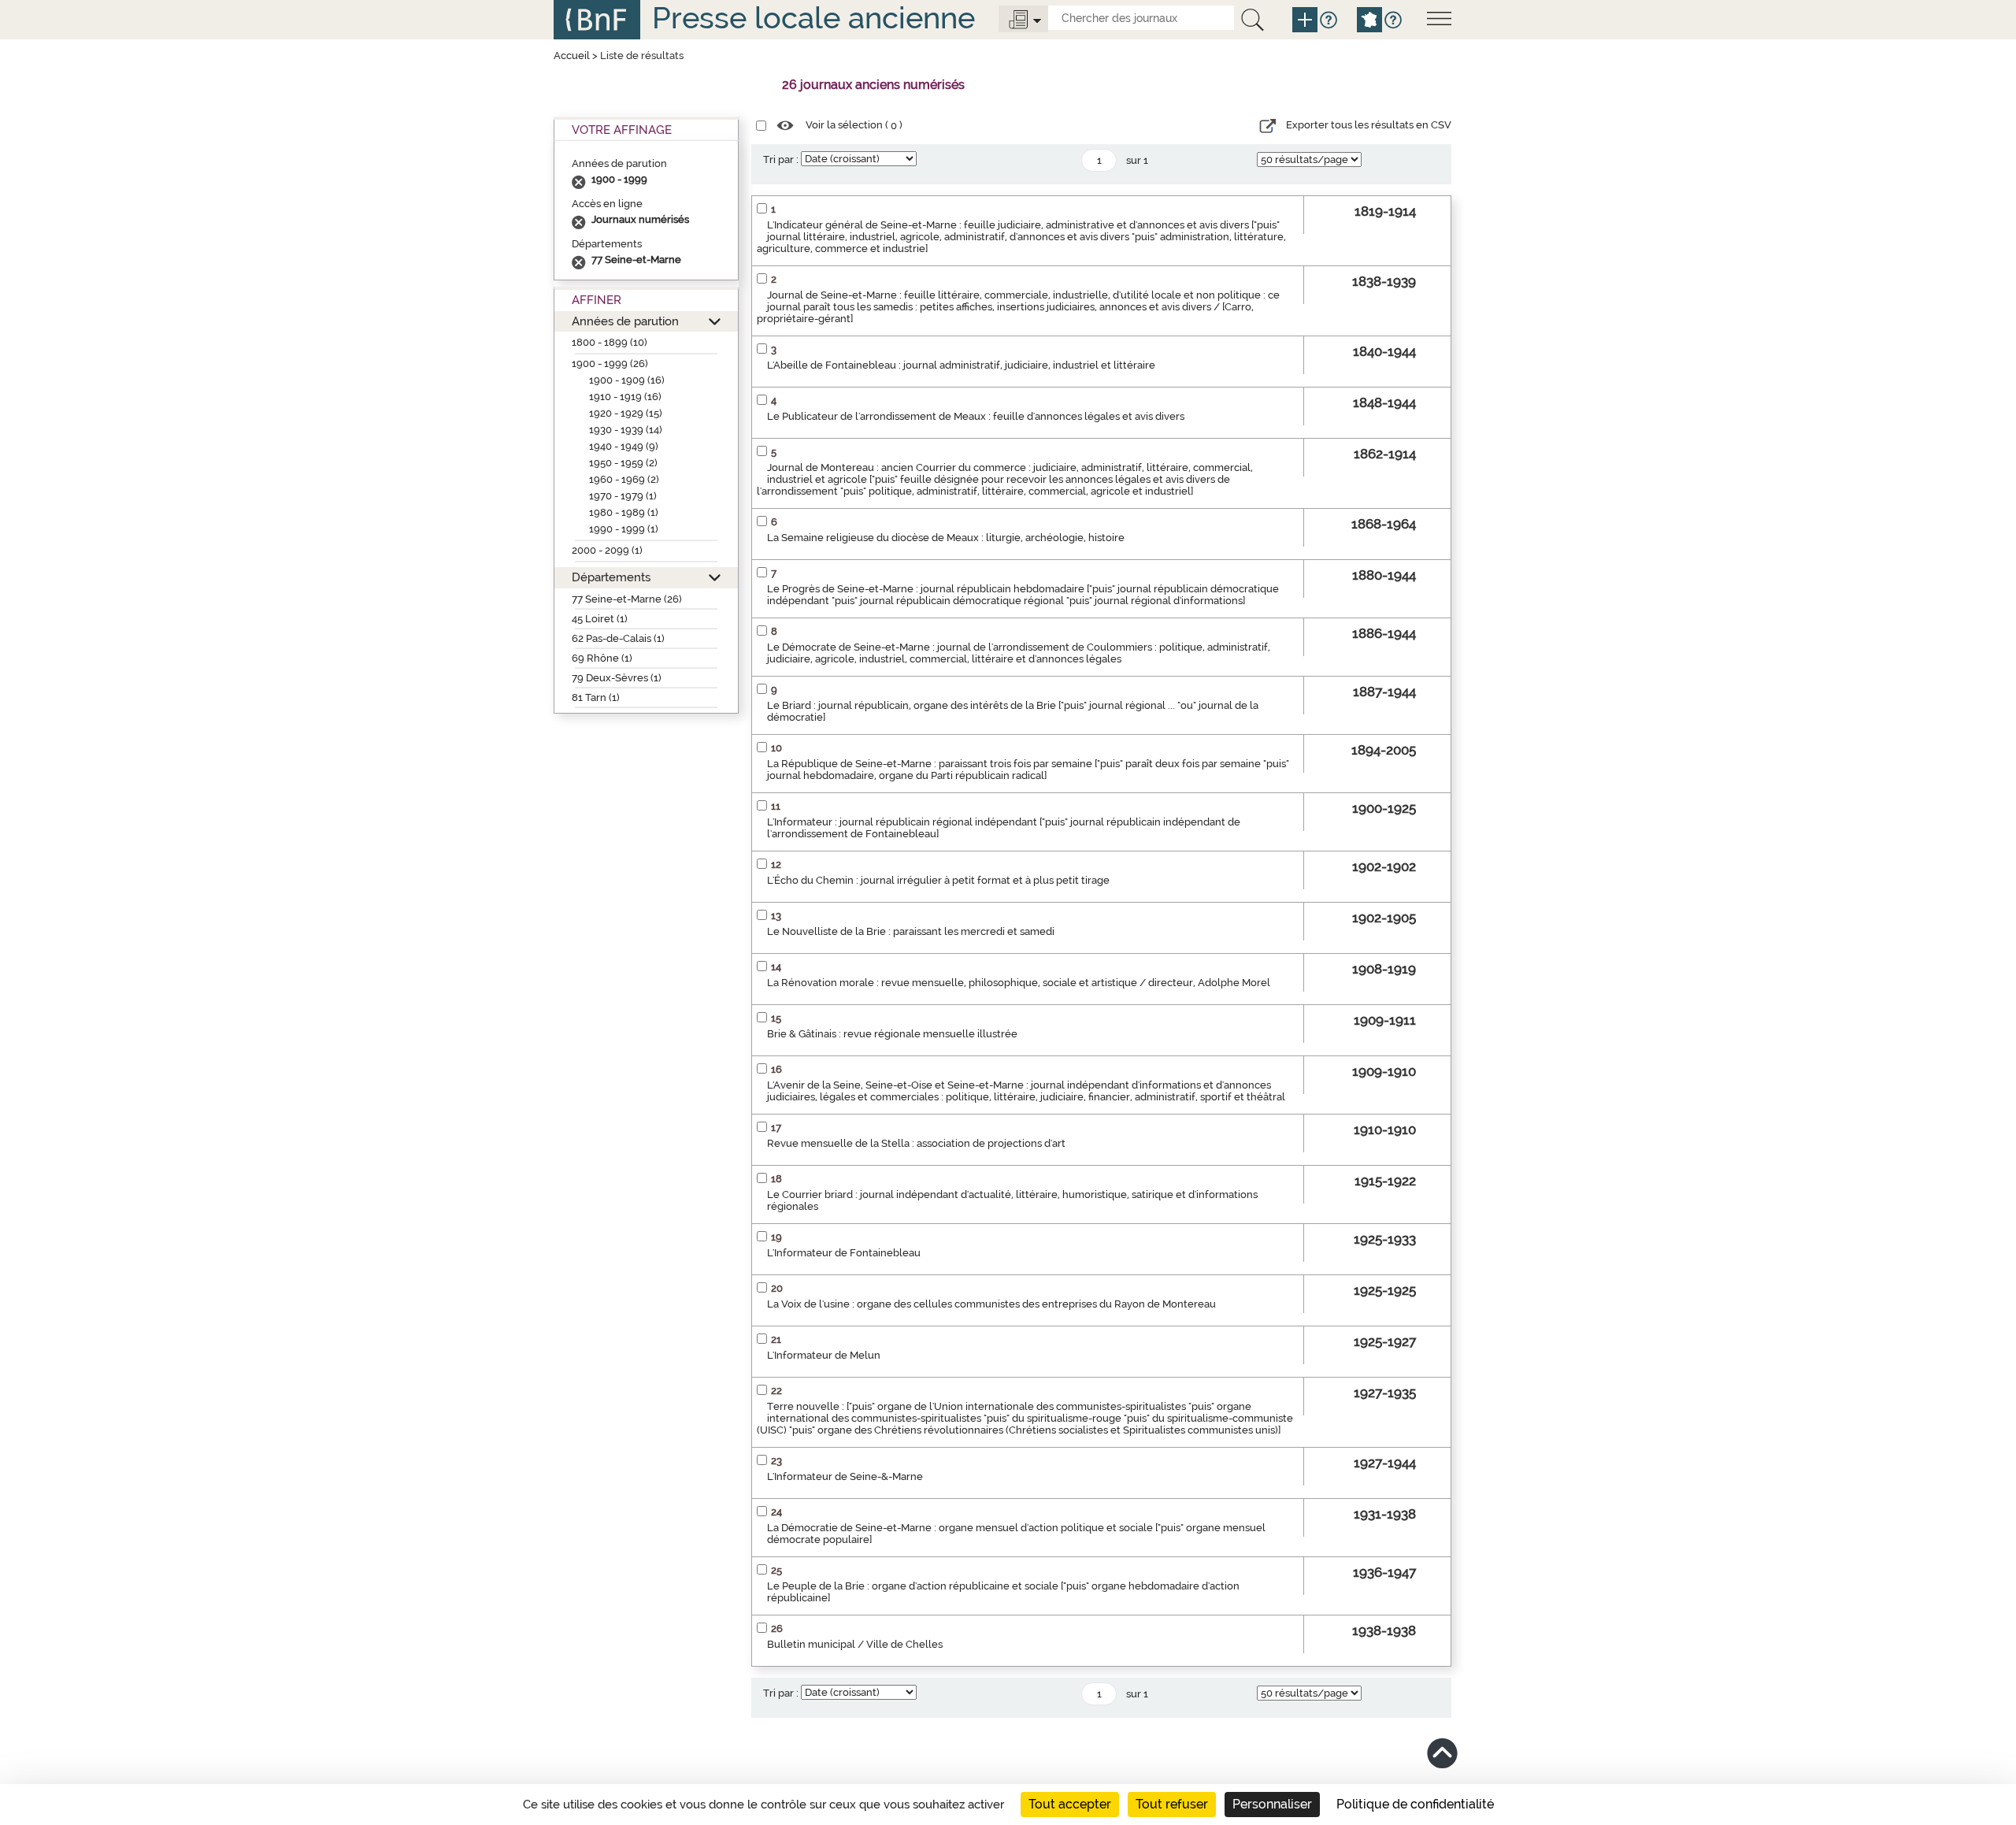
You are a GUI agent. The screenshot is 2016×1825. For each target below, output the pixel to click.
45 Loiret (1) (600, 619)
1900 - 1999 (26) (610, 364)
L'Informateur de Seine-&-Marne (845, 1476)
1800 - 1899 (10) (610, 342)
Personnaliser (1272, 1804)
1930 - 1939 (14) (626, 430)
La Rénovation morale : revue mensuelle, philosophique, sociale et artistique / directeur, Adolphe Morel (1019, 983)
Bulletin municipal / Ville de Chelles (855, 1644)
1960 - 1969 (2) (624, 479)
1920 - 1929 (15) (626, 413)
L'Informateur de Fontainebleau (844, 1253)
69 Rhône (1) (602, 658)
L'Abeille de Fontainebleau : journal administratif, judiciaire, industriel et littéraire (961, 365)
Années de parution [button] (625, 321)
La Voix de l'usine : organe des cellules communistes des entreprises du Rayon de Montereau (991, 1304)
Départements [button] (611, 577)
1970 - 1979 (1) (623, 496)
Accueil (572, 56)
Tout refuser (1172, 1804)
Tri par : (781, 160)
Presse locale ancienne (813, 18)
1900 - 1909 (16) (627, 380)
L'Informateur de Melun (824, 1355)
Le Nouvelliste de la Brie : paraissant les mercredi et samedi (911, 931)
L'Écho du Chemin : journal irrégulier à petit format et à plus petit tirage (938, 880)
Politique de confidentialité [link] (1415, 1804)
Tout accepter (1070, 1804)
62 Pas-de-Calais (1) (618, 638)
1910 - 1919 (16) (625, 397)
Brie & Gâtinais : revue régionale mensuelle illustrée (892, 1034)
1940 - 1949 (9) (624, 446)
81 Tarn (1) (596, 697)
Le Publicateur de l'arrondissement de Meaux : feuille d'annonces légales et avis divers (976, 416)
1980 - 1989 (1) (624, 512)
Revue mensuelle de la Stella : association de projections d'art (916, 1143)
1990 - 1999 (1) (624, 529)
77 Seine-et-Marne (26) (627, 599)
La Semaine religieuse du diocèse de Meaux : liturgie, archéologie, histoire (946, 538)
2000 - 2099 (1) (607, 550)
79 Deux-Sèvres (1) (617, 678)
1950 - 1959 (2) (623, 463)
